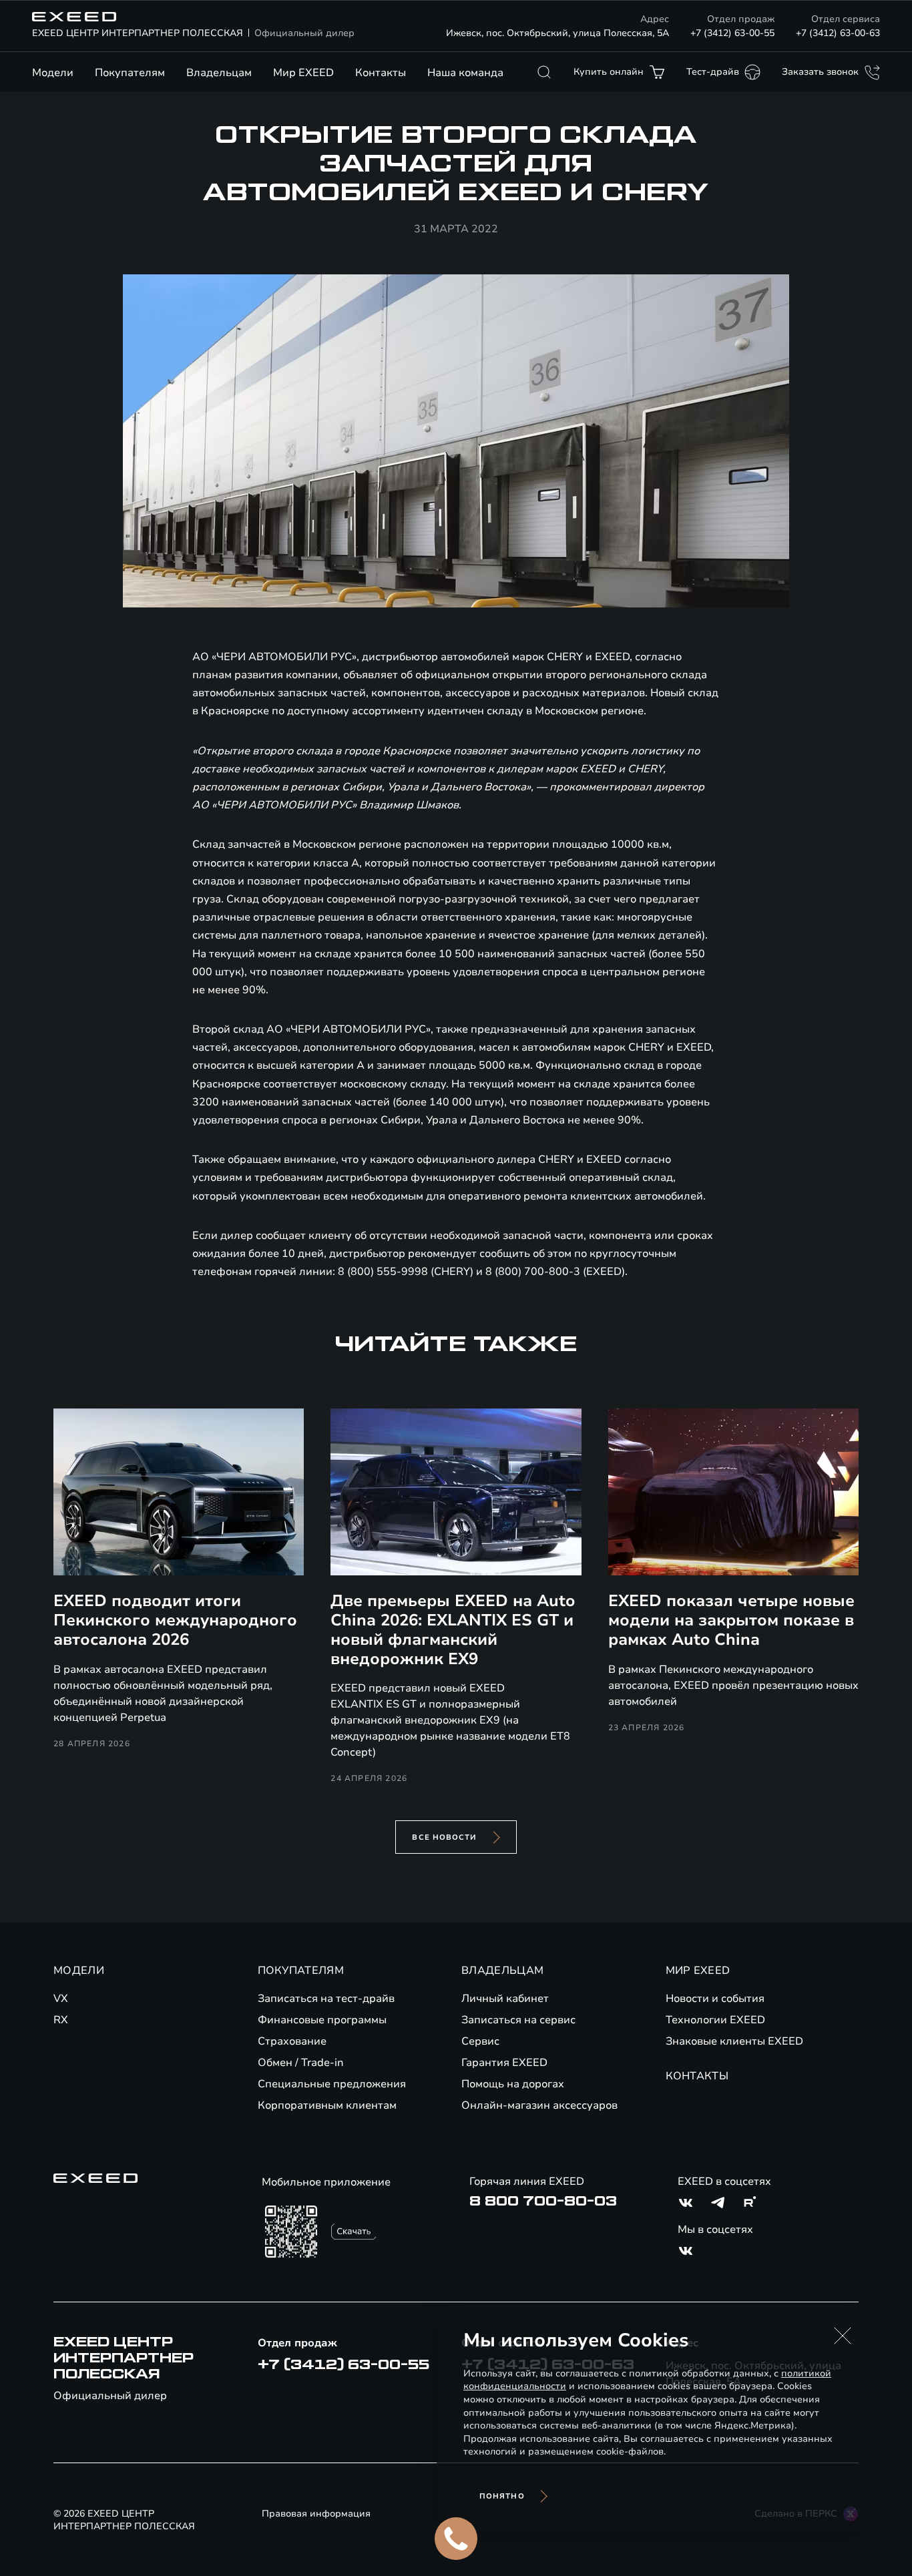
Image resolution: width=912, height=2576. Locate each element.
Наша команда (465, 73)
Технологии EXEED (715, 2020)
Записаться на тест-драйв (326, 1999)
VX (61, 1999)
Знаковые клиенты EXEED (734, 2041)
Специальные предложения (332, 2084)
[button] (843, 2336)
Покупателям (130, 73)
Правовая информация (316, 2514)
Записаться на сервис (518, 2020)
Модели (53, 73)
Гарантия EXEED (504, 2063)
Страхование (292, 2041)
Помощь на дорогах (513, 2084)
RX (61, 2020)
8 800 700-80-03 (543, 2202)
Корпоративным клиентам (327, 2105)
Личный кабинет (505, 1999)
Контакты (381, 73)
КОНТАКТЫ (697, 2076)
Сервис (480, 2041)
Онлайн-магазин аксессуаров (539, 2105)
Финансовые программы (322, 2020)
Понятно (502, 2496)
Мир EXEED (303, 73)
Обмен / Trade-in (301, 2063)
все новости (444, 1837)
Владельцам (219, 73)
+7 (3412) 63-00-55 (732, 33)
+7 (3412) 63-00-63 (838, 33)
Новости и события (715, 1999)
